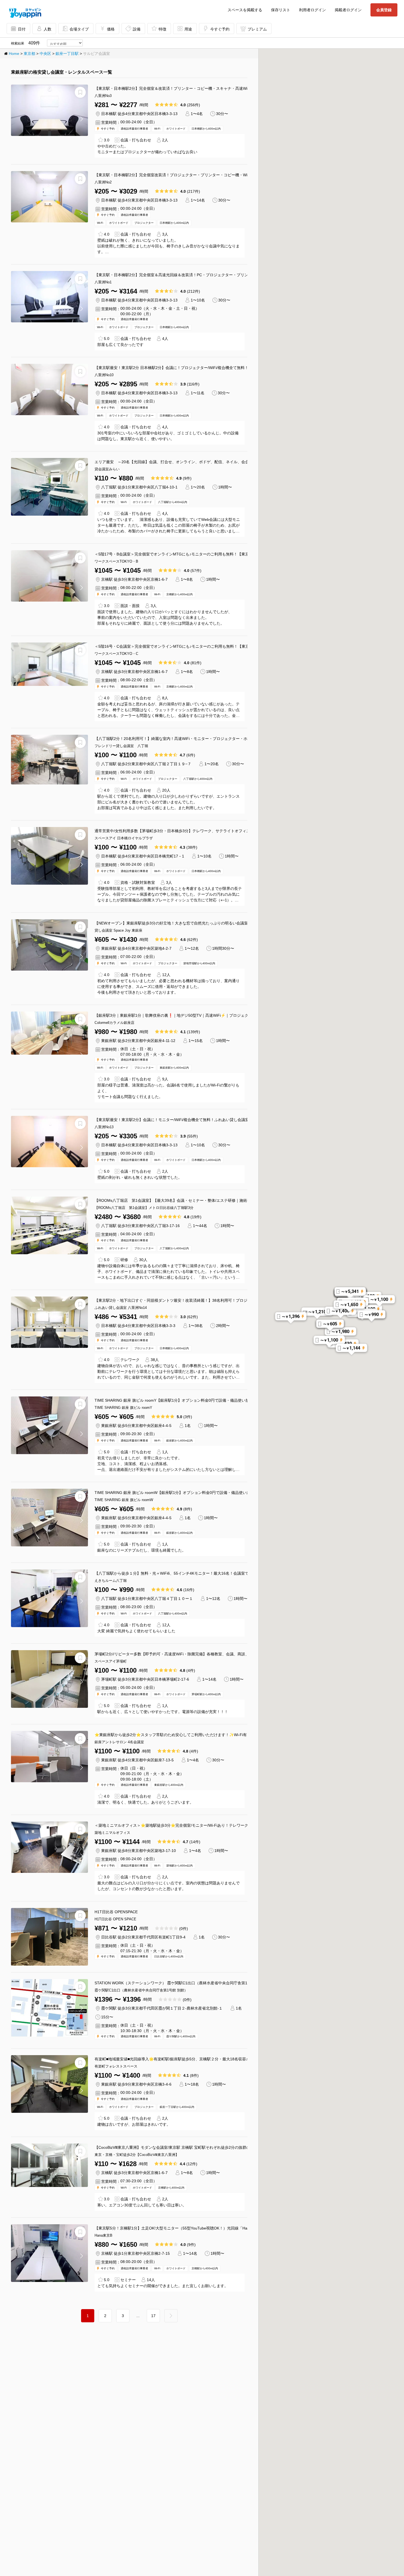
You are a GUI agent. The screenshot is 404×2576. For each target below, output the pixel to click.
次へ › (177, 2311)
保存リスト (281, 10)
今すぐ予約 (220, 29)
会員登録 (384, 10)
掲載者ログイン (348, 10)
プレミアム (257, 29)
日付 (22, 29)
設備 (137, 29)
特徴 (162, 29)
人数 (48, 29)
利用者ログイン (312, 10)
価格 (111, 29)
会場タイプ (79, 29)
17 (153, 2316)
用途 (188, 29)
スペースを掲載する (245, 10)
